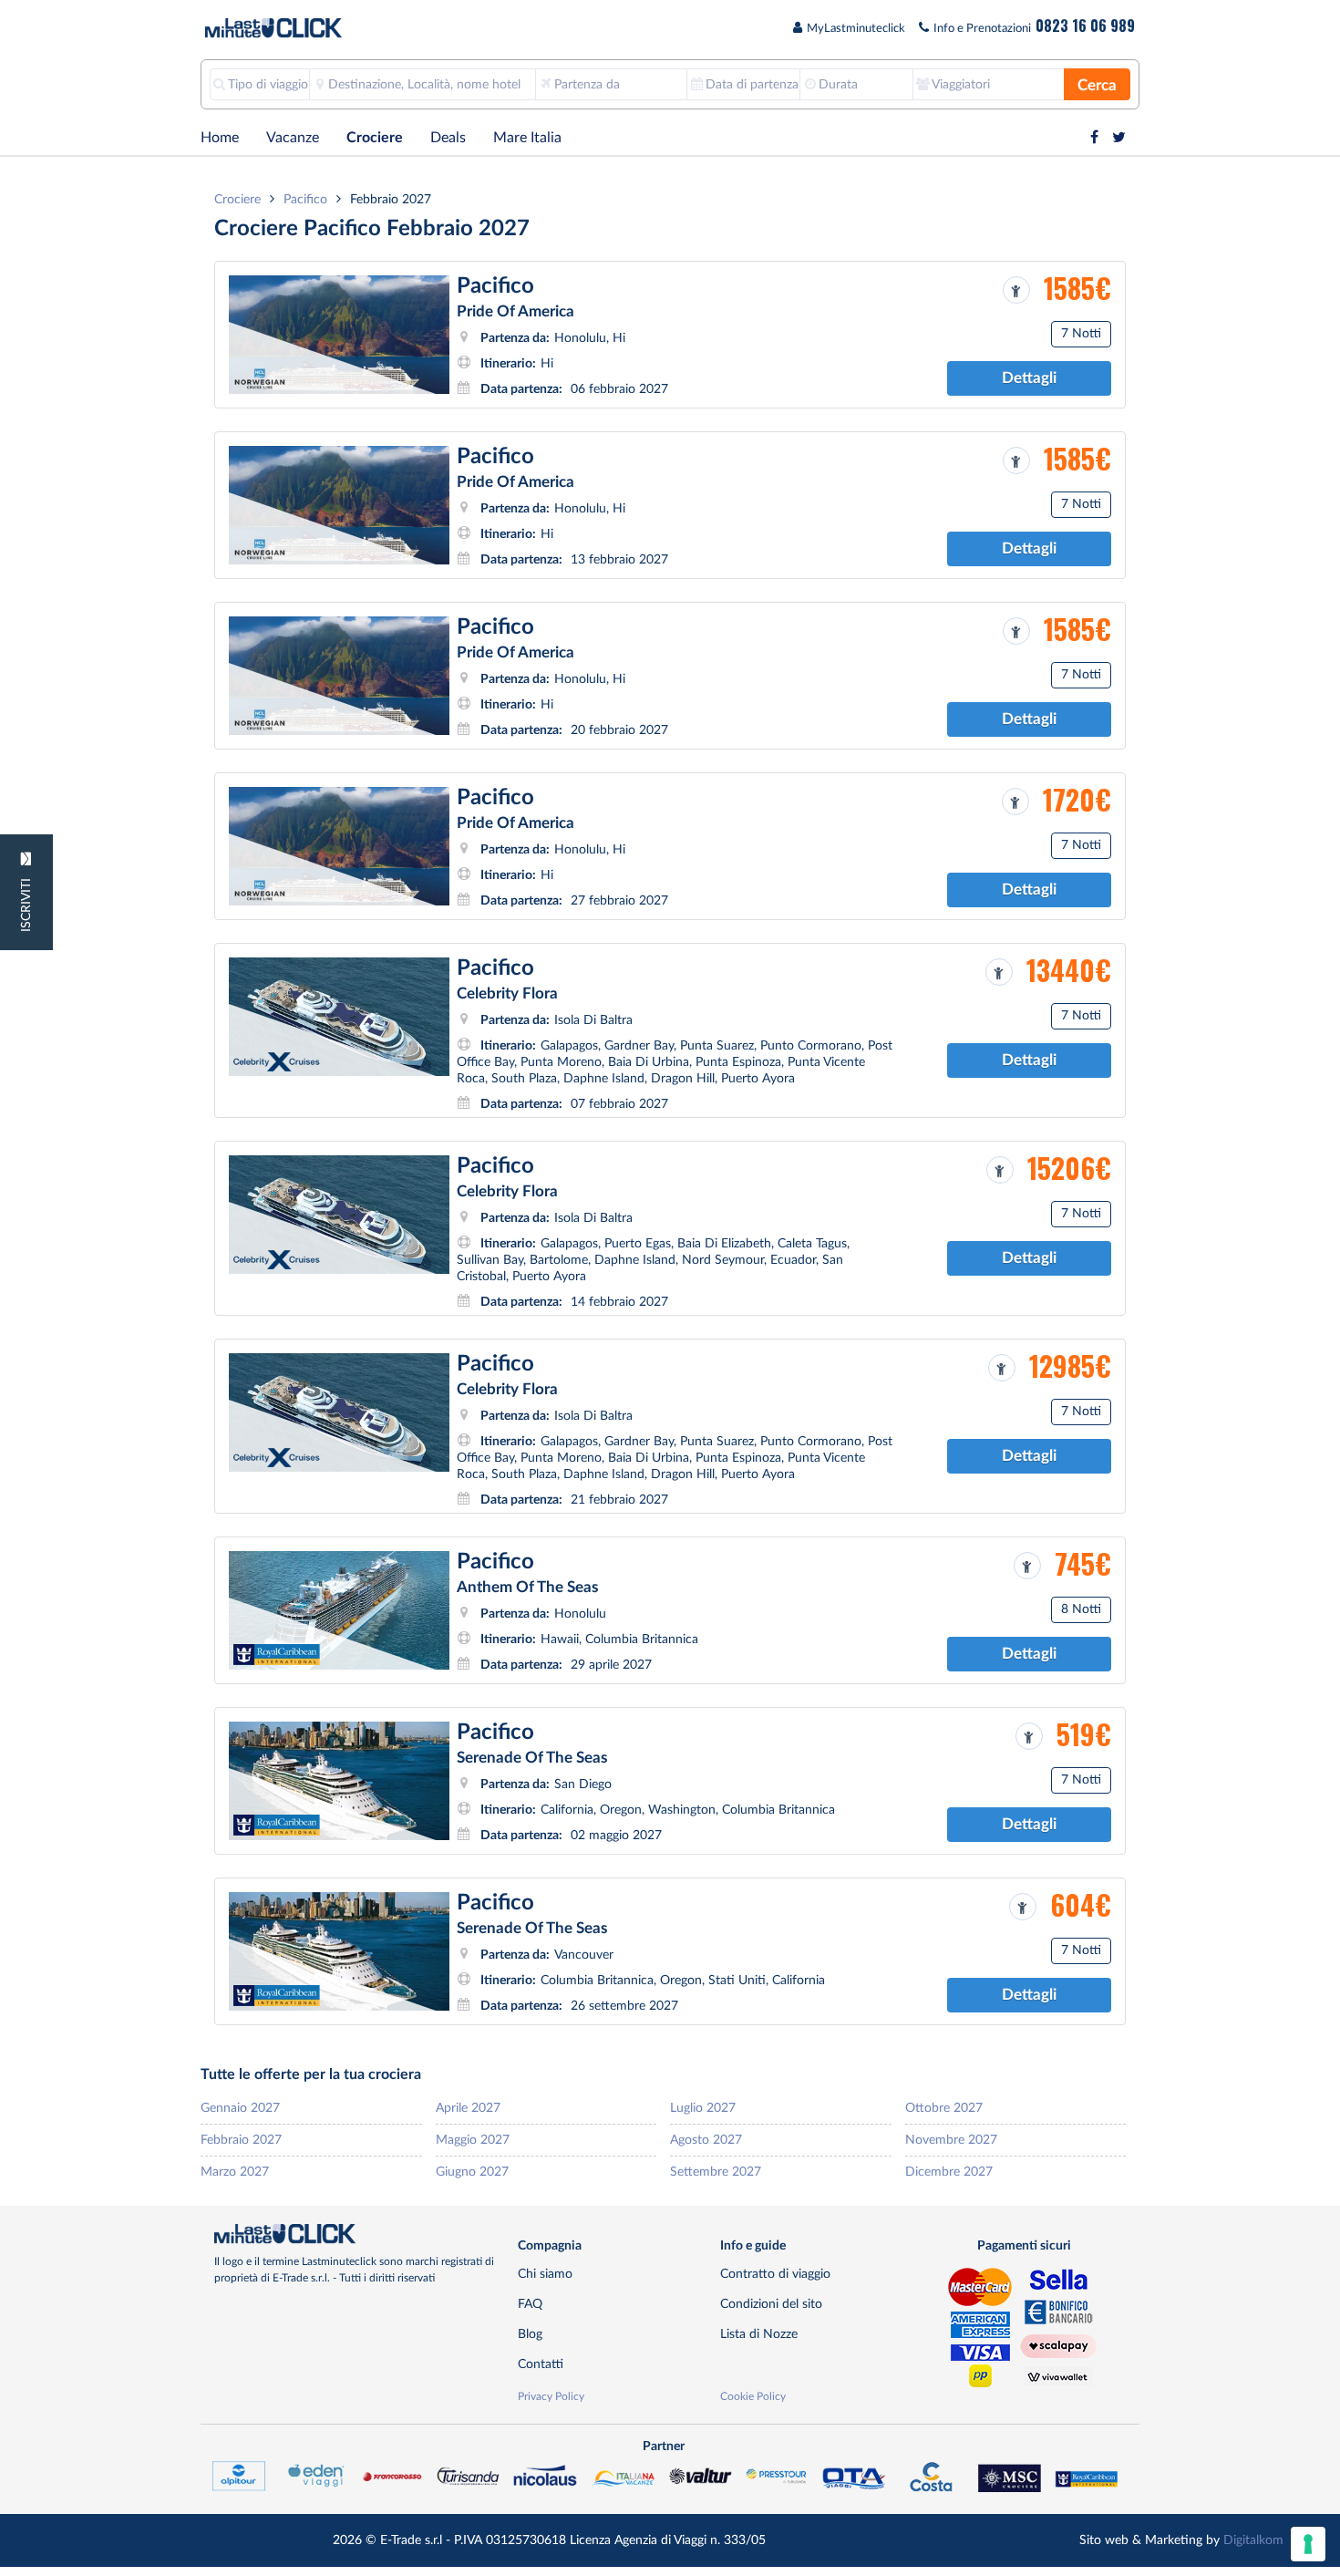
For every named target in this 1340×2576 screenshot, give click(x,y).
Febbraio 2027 (241, 2140)
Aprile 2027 (468, 2108)
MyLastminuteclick (856, 29)
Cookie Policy (753, 2396)
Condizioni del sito (771, 2304)
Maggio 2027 (473, 2140)
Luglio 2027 (703, 2108)
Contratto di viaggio (775, 2274)
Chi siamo (545, 2274)
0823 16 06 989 (1085, 26)
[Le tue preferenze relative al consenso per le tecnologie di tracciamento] (1308, 2544)
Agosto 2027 (706, 2140)
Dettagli (1029, 378)
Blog (530, 2334)
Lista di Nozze (759, 2334)
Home (220, 138)
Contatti (541, 2364)
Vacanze (293, 138)
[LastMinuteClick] (359, 2234)
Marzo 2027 (235, 2172)
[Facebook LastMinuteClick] (1094, 138)
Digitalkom (1253, 2540)
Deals (448, 138)
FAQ (530, 2304)
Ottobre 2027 (944, 2108)
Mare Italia (527, 138)
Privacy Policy (551, 2396)
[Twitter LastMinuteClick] (1119, 138)
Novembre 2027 (951, 2140)
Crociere (375, 138)
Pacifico (305, 199)
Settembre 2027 (716, 2172)
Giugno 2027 (472, 2172)
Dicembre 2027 (949, 2172)
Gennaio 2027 (240, 2108)
